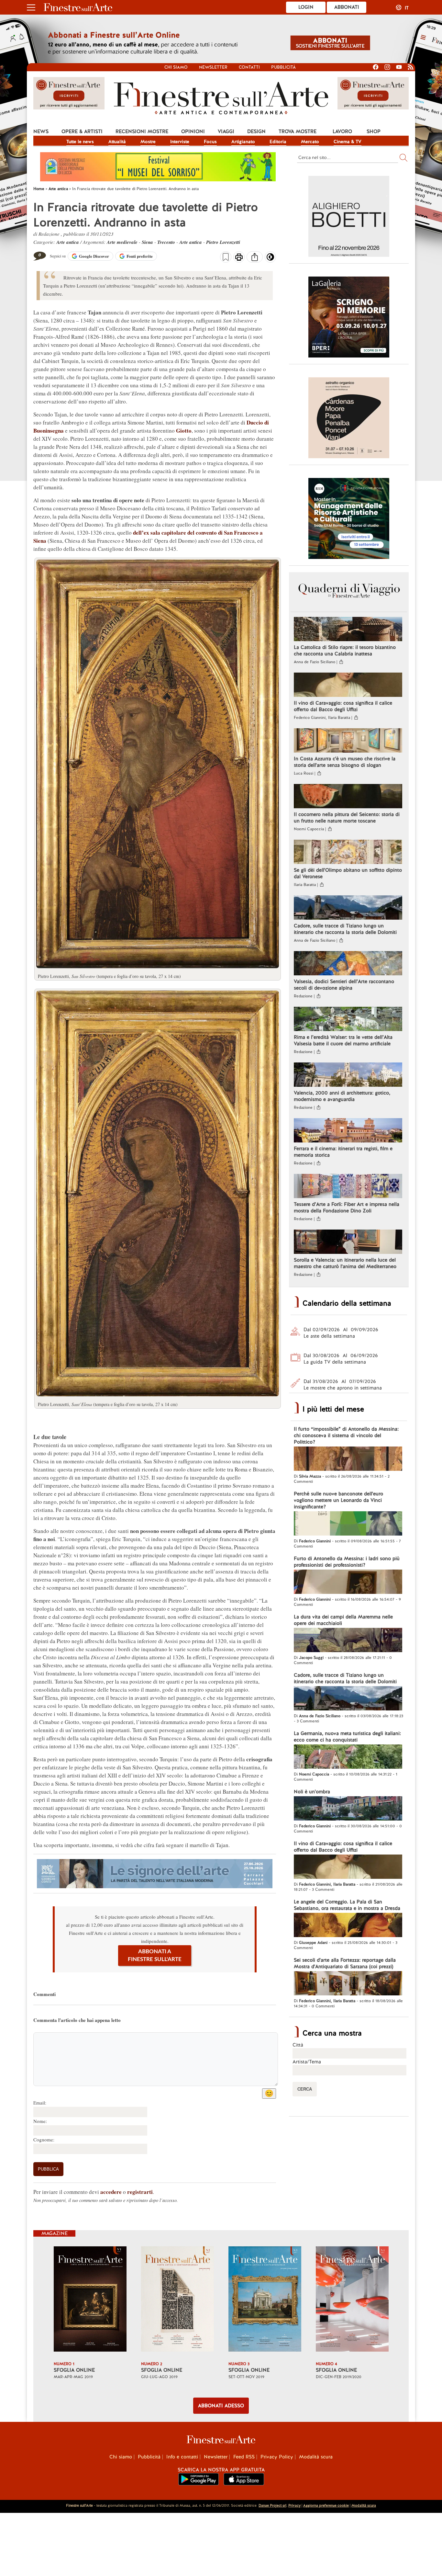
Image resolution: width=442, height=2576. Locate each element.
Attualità (117, 142)
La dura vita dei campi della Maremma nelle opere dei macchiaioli (343, 1620)
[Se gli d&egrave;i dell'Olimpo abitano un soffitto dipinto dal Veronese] (348, 853)
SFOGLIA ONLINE (74, 2370)
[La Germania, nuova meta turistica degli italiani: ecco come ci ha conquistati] (348, 1757)
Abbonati (347, 7)
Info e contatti (182, 2457)
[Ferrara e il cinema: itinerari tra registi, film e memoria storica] (348, 1131)
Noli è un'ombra (312, 1792)
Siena (147, 242)
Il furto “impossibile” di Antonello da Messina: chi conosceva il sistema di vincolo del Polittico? (346, 1436)
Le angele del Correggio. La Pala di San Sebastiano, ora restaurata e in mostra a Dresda (347, 1905)
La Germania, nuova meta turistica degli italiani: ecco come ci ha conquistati (347, 1737)
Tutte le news (80, 142)
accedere (111, 2192)
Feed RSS (244, 2457)
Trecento (166, 242)
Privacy (294, 2505)
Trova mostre (298, 131)
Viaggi (226, 131)
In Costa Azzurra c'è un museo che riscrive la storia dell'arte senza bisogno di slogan (345, 762)
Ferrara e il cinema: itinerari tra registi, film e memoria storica (343, 1152)
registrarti (140, 2192)
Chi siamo (176, 67)
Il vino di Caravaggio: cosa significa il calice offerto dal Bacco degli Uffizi (343, 706)
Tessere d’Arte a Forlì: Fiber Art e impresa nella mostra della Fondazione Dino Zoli (347, 1208)
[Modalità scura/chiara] (270, 259)
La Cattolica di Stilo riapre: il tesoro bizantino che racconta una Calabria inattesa (345, 651)
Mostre (148, 142)
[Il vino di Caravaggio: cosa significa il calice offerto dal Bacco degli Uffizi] (348, 686)
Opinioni (193, 131)
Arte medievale (122, 242)
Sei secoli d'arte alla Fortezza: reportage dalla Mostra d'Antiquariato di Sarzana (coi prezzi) (345, 1963)
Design (256, 131)
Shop (374, 131)
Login (306, 7)
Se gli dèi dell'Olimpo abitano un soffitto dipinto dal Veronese (348, 873)
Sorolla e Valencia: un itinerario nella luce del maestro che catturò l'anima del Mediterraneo (345, 1263)
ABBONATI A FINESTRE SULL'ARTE (155, 1955)
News (41, 131)
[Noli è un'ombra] (348, 1809)
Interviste (180, 142)
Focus (210, 142)
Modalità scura (316, 2457)
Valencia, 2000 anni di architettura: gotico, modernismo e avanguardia (342, 1096)
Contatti (249, 67)
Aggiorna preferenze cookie (326, 2505)
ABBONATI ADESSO (221, 2406)
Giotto (184, 431)
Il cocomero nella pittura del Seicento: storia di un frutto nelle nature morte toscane (347, 818)
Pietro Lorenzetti (223, 242)
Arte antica (68, 242)
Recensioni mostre (142, 131)
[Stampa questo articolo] (239, 258)
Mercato (310, 142)
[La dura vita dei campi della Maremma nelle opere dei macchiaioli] (348, 1641)
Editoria (278, 142)
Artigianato (243, 142)
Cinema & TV (348, 142)
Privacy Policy (277, 2457)
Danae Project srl (272, 2505)
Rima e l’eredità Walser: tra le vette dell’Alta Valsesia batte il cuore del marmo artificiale (343, 1040)
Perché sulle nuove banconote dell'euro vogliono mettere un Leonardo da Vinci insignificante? (338, 1500)
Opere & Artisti (82, 131)
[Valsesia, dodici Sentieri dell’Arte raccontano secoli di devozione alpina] (348, 964)
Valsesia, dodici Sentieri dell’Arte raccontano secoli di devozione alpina (344, 985)
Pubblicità (283, 67)
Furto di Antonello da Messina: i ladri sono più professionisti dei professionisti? (347, 1562)
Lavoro (342, 131)
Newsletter (213, 67)
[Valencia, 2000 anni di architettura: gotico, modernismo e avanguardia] (348, 1075)
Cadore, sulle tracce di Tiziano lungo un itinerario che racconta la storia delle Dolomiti (345, 929)
